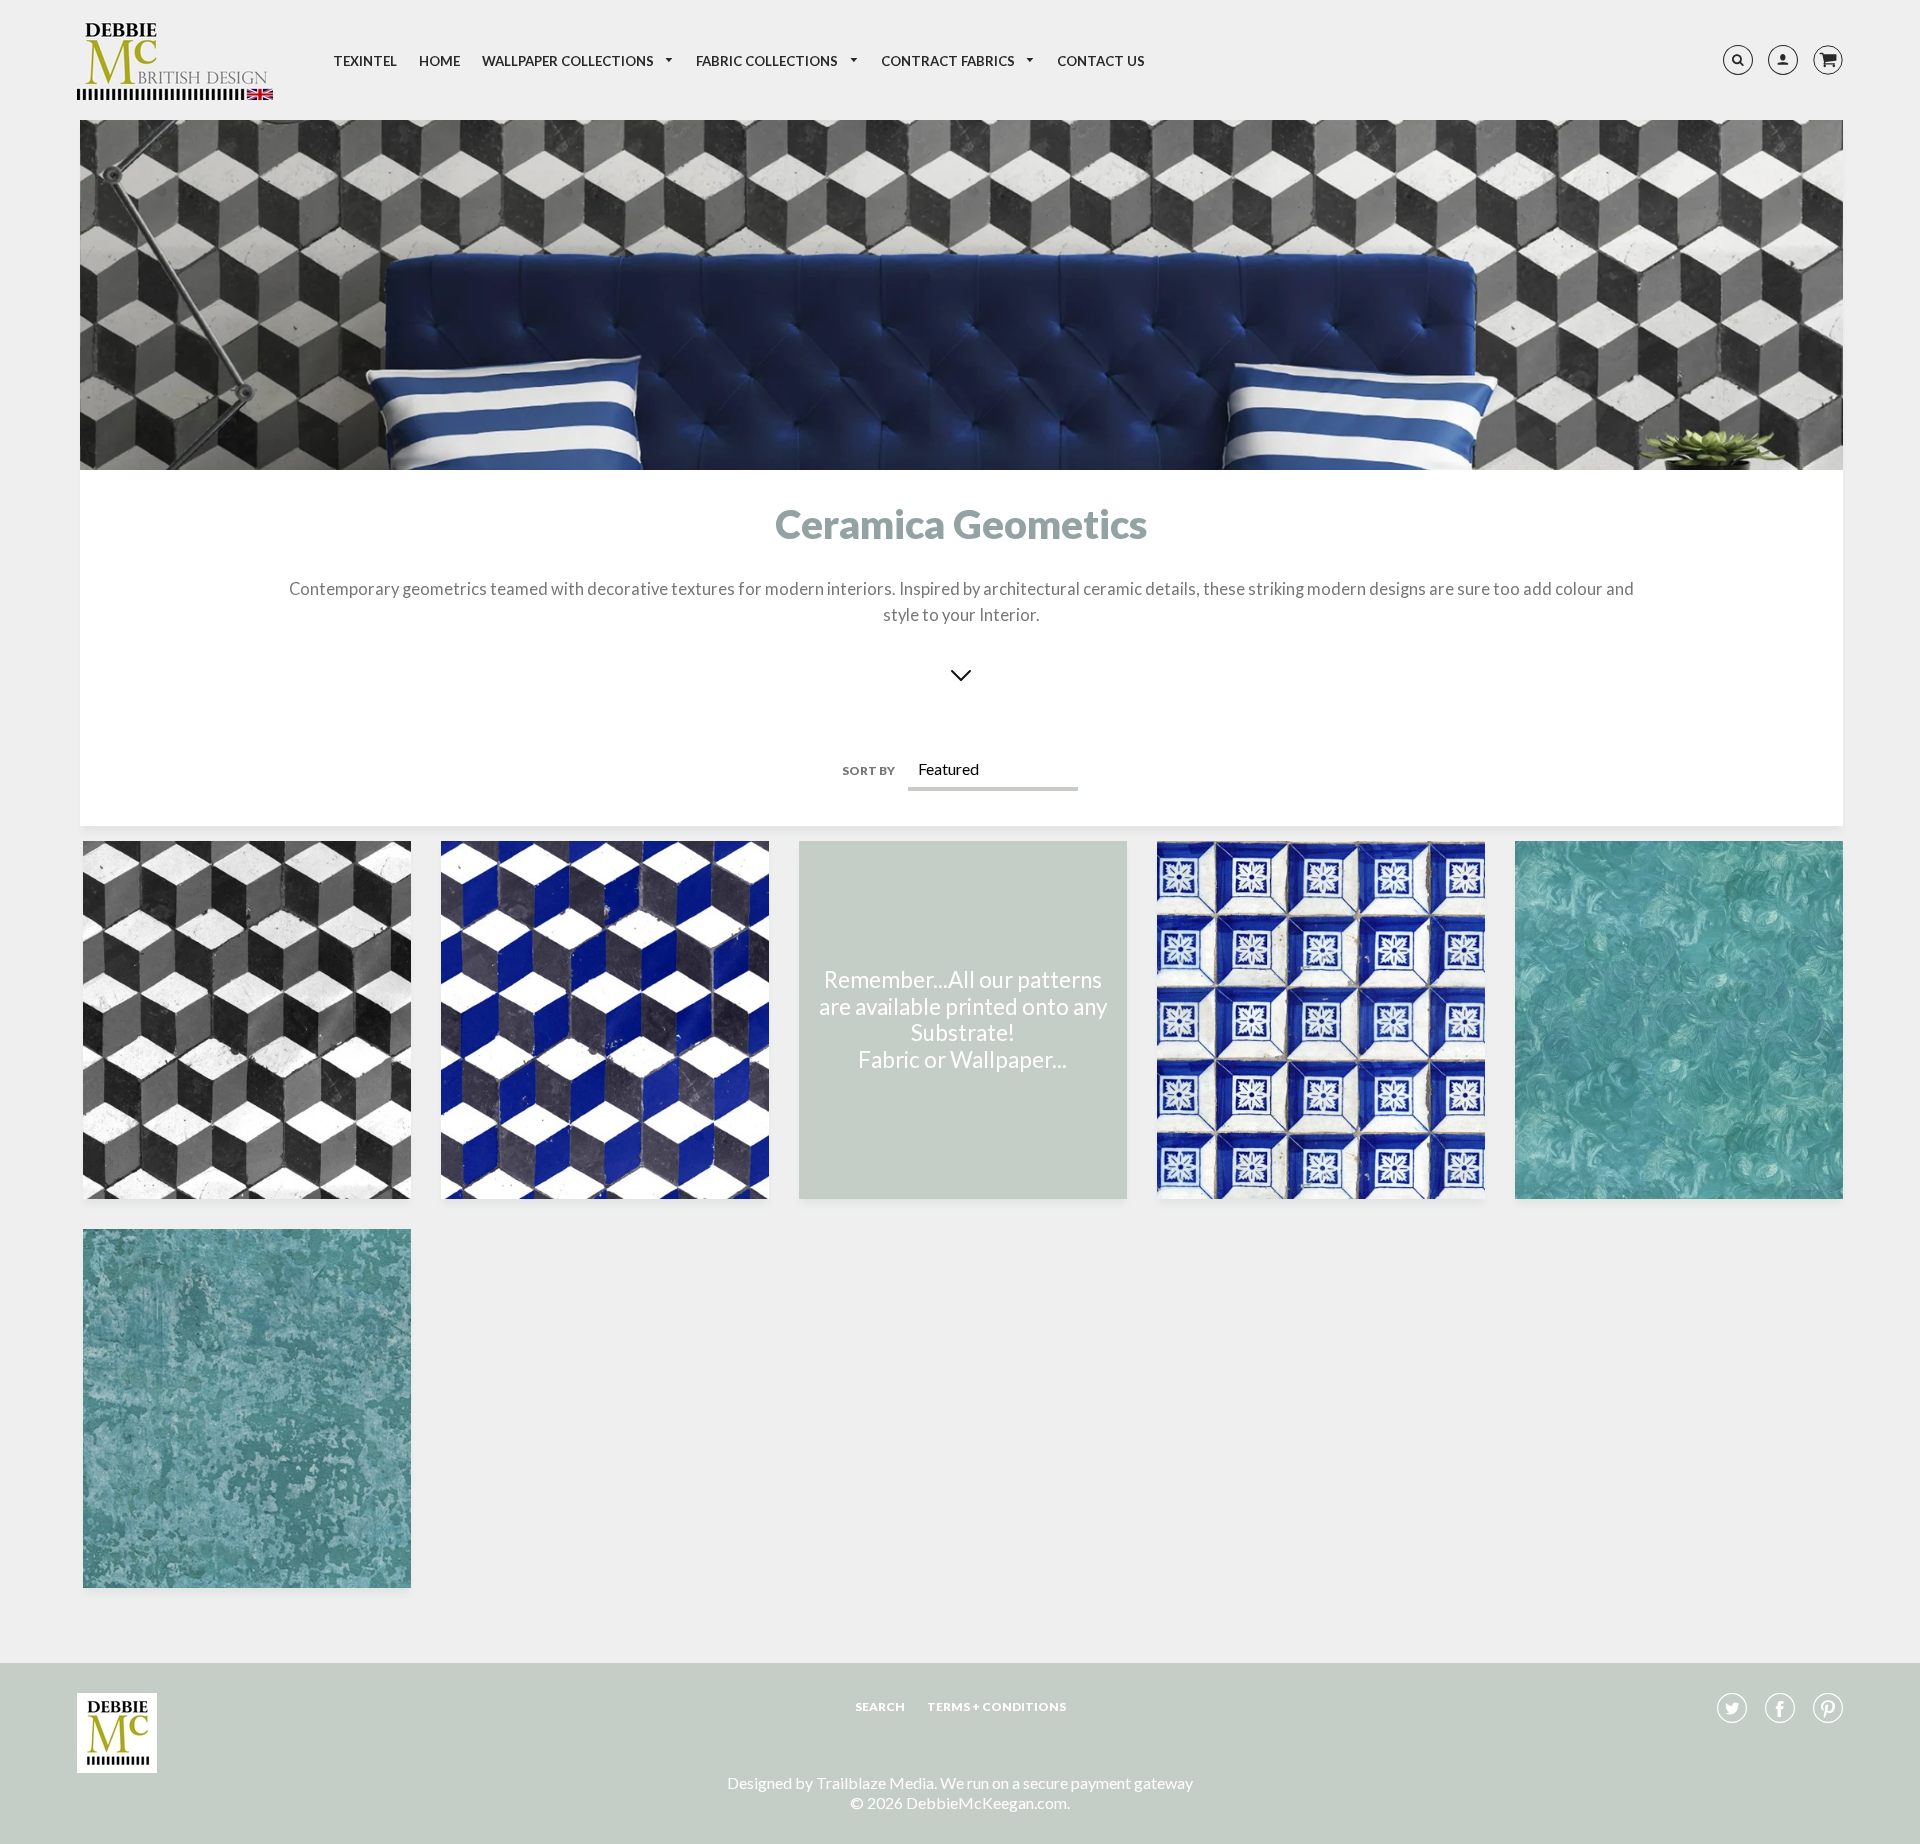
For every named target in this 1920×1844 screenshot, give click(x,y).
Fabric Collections (768, 61)
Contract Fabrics (949, 61)
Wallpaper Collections (569, 61)
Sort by (868, 770)
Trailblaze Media (875, 1782)
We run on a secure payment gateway (1066, 1782)
